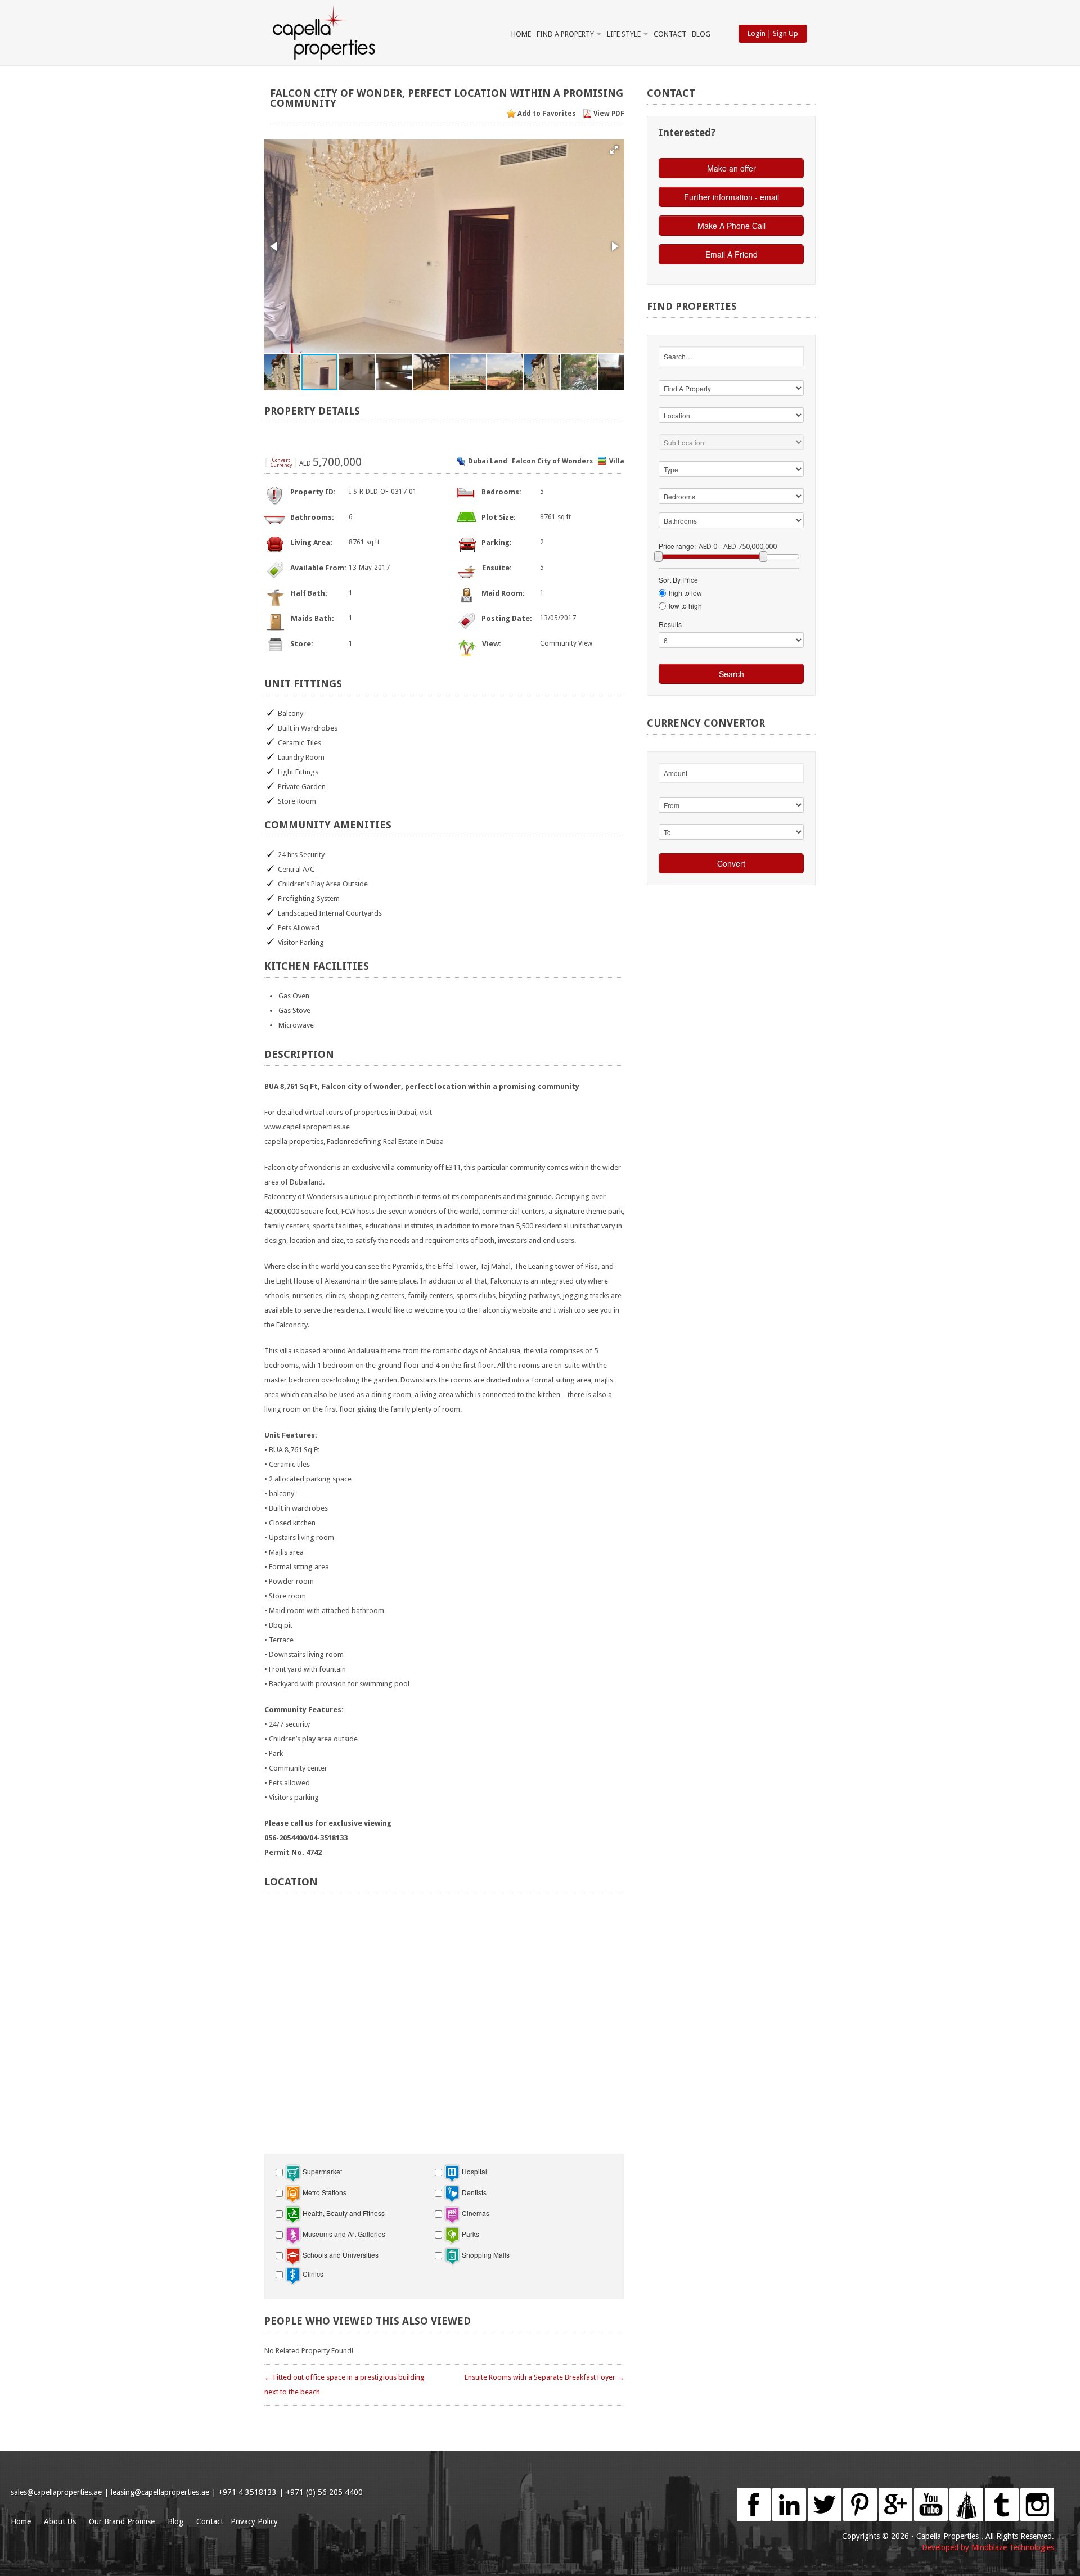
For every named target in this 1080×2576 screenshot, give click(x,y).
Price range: (677, 546)
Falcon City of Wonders (552, 461)
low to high (685, 605)
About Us (60, 2521)
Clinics (312, 2274)
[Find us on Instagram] (1037, 2493)
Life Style (625, 34)
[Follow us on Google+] (895, 2493)
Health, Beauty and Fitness (343, 2213)
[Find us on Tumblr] (1002, 2493)
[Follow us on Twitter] (825, 2493)
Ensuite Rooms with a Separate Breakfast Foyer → (544, 2377)
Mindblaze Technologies (1013, 2547)
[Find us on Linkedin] (789, 2493)
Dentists (473, 2192)
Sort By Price (678, 580)
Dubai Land (488, 461)
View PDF (609, 114)
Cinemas (475, 2213)
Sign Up (786, 33)
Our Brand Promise (122, 2521)
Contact (670, 34)
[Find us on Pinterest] (860, 2493)
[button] (614, 150)
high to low (685, 593)
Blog (701, 34)
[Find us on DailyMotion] (966, 2493)
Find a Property (566, 34)
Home (521, 34)
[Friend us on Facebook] (754, 2493)
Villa (617, 461)
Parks (470, 2234)
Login (757, 33)
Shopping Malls (485, 2255)
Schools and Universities (340, 2255)
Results (670, 624)
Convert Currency (281, 463)
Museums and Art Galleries (343, 2234)
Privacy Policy (254, 2521)
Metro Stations (324, 2192)
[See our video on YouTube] (931, 2493)
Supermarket (321, 2171)
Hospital (474, 2171)
